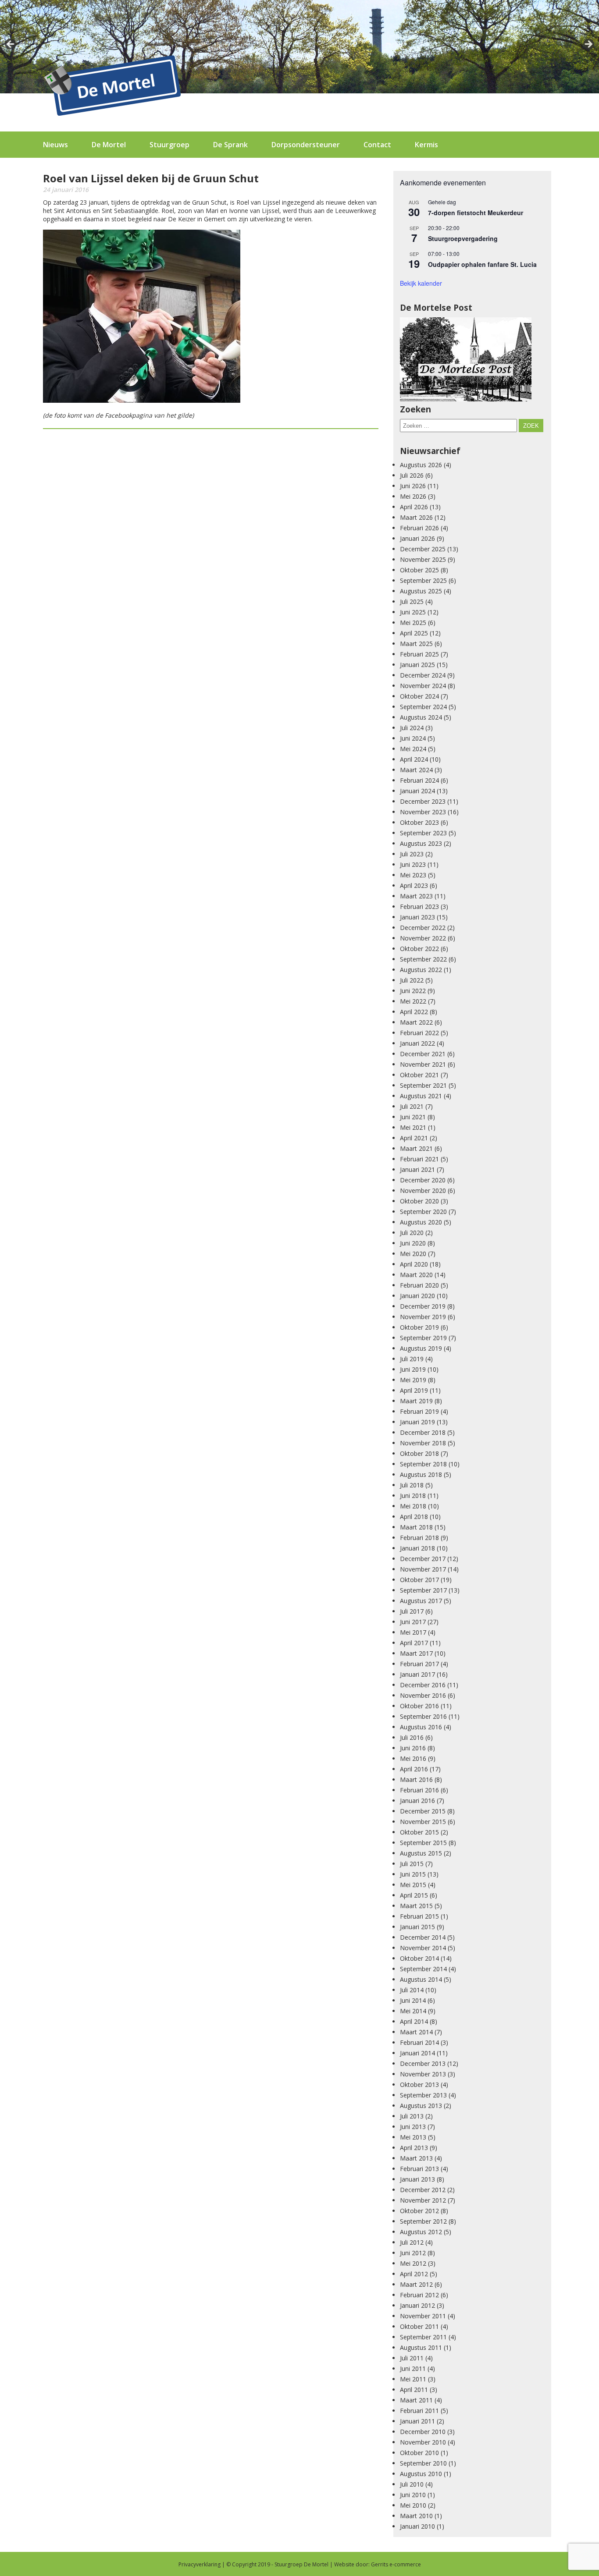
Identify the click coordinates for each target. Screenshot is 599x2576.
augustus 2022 (421, 970)
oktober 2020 (419, 1201)
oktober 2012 (419, 2211)
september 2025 (423, 580)
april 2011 (414, 2390)
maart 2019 (416, 1401)
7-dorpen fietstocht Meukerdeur (476, 213)
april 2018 (414, 1517)
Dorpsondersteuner (306, 145)
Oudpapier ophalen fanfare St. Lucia (482, 264)
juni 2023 (413, 864)
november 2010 (423, 2442)
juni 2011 (413, 2368)
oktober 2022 (419, 949)
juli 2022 (412, 980)
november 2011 (423, 2316)
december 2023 (423, 801)
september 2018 (423, 1464)
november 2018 (423, 1443)
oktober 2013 (419, 2085)
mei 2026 (413, 496)
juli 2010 (412, 2484)
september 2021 (423, 1085)
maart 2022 (416, 1022)
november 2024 (423, 686)
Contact (377, 145)
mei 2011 (413, 2379)
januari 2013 (417, 2179)
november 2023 (423, 812)
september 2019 (423, 1338)
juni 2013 (413, 2127)
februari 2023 (419, 907)
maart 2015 (416, 1906)
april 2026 (414, 507)
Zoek (531, 426)
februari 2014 (419, 2042)
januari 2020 (417, 1296)
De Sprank (230, 145)
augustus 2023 (421, 843)
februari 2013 (419, 2169)
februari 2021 (419, 1159)
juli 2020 (412, 1233)
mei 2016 (413, 1758)
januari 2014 (417, 2053)
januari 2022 (417, 1043)
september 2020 (423, 1212)
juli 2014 (412, 1990)
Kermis (426, 145)
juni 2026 (413, 486)
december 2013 (423, 2063)
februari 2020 (419, 1285)
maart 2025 (416, 644)
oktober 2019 (419, 1327)
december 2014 (423, 1937)
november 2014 (423, 1948)
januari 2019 (417, 1422)
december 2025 (423, 549)
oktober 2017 (419, 1580)
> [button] (588, 45)
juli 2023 (412, 854)
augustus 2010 (421, 2474)
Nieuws (55, 145)
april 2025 (414, 633)
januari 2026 (417, 538)
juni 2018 (413, 1496)
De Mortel (109, 145)
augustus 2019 (421, 1348)
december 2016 (423, 1685)
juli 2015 (412, 1864)
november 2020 (423, 1190)
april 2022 (414, 1012)
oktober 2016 (419, 1706)
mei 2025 (413, 623)
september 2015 (423, 1843)
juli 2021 (412, 1106)
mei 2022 (413, 1001)
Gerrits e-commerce (396, 2564)
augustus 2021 (421, 1096)
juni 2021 (413, 1117)
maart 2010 (416, 2516)
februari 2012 (419, 2295)
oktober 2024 (419, 696)
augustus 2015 (421, 1853)
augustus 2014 (421, 1979)
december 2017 (423, 1559)
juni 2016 (413, 1748)
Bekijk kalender (421, 283)
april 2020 (414, 1264)
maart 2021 (416, 1148)
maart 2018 (416, 1527)
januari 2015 (417, 1927)
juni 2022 (413, 991)
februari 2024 (419, 780)
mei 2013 (413, 2137)
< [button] (11, 45)
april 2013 (414, 2148)
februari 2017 (419, 1664)
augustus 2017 (421, 1601)
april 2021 (414, 1138)
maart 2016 (416, 1779)
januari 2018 (417, 1548)
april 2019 (414, 1390)
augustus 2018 (421, 1474)
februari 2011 (419, 2411)
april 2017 (414, 1643)
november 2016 (423, 1695)
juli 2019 (412, 1359)
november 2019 (423, 1317)
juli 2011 (412, 2358)
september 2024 (423, 707)
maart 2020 (416, 1275)
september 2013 (423, 2095)
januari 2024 (417, 791)
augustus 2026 (421, 465)
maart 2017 (416, 1653)
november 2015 (423, 1822)
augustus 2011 (421, 2347)
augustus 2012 (421, 2232)
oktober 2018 (419, 1453)
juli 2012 (412, 2242)
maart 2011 (416, 2400)
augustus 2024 (421, 717)
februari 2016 (419, 1790)
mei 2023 (413, 875)
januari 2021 (417, 1169)
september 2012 (423, 2221)
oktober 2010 (419, 2453)
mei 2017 (413, 1632)
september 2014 (423, 1969)
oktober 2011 (419, 2326)
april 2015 (414, 1895)
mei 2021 (413, 1127)
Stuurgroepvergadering (463, 238)
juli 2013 (412, 2116)
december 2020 (423, 1180)
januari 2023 (417, 917)
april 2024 (414, 759)
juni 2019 (413, 1369)
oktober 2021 (419, 1075)
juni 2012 (413, 2253)
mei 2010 (413, 2505)
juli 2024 (412, 728)
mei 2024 (413, 749)
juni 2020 (413, 1243)
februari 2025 (419, 654)
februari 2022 (419, 1033)
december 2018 (423, 1432)
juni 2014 (413, 2000)
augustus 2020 (421, 1222)
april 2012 (414, 2274)
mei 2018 (413, 1506)
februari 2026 (419, 528)
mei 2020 (413, 1254)
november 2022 (423, 938)
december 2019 (423, 1306)
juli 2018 (412, 1485)
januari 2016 (417, 1801)
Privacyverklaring (200, 2564)
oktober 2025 (419, 570)
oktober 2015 (419, 1832)
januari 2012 (417, 2305)
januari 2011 (417, 2421)
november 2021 (423, 1064)
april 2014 (414, 2021)
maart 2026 (416, 517)
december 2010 (423, 2432)
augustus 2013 (421, 2106)
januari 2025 (417, 665)
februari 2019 (419, 1411)
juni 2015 (413, 1874)
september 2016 (423, 1716)
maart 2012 (416, 2284)
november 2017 (423, 1569)
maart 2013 (416, 2158)
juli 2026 (412, 475)
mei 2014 (413, 2011)
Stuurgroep (169, 145)
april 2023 (414, 885)
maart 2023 (416, 896)
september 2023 (423, 833)
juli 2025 (412, 601)
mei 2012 (413, 2263)
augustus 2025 (421, 591)
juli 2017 (412, 1611)
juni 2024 (413, 738)
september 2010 (423, 2463)
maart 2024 (416, 770)
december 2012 (423, 2190)
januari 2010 (417, 2526)
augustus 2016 (421, 1727)
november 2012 (423, 2200)
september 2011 (423, 2337)
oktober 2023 (419, 822)
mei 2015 (413, 1885)
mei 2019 (413, 1380)
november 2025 (423, 559)
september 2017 (423, 1590)
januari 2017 (417, 1674)
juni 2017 (413, 1622)
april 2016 (414, 1769)
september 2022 (423, 959)
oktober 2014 (419, 1958)
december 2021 (423, 1054)
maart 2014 (416, 2032)
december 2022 (423, 928)
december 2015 (423, 1811)
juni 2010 (413, 2495)
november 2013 (423, 2074)
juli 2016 (412, 1737)
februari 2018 (419, 1538)
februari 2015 (419, 1916)
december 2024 (423, 675)
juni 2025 (413, 612)
